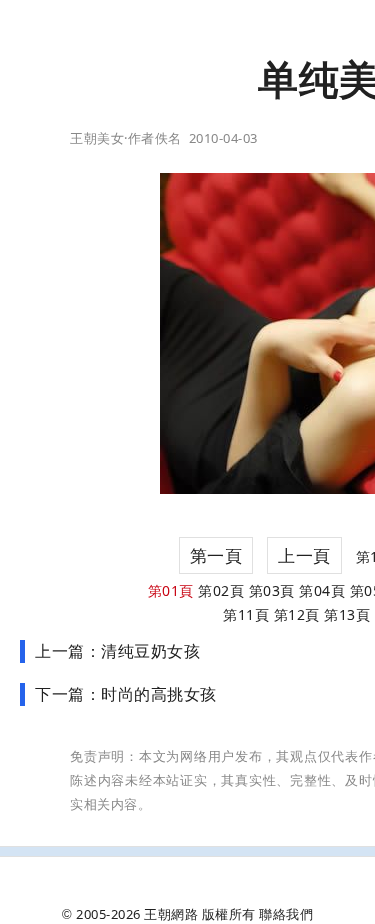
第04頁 (322, 590)
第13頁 (347, 614)
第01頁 (171, 590)
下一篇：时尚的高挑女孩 (126, 694)
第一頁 (216, 555)
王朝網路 (171, 914)
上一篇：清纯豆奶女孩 (117, 651)
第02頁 (221, 590)
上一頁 (304, 555)
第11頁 (246, 614)
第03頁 (272, 590)
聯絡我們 (286, 914)
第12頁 (297, 614)
